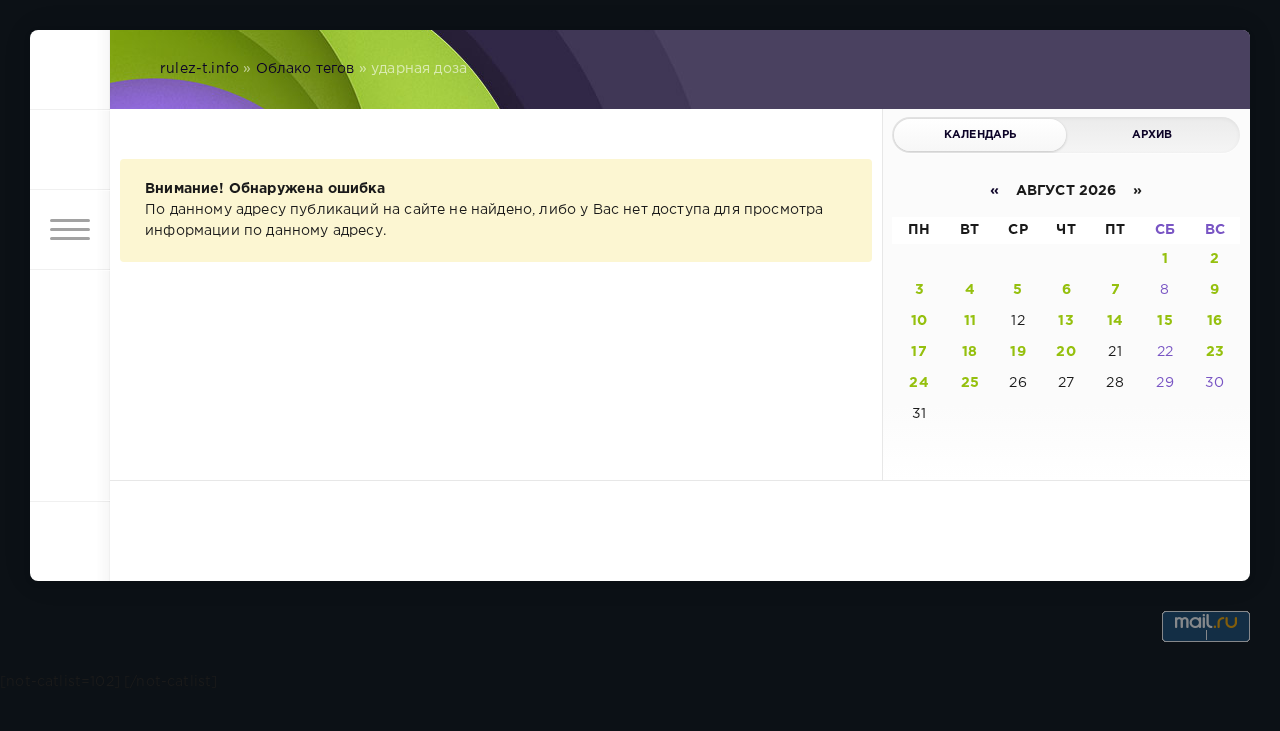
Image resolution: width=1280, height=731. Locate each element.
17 (918, 352)
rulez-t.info (199, 69)
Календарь (980, 135)
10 (919, 321)
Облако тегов (305, 69)
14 (1115, 321)
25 (970, 383)
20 (1065, 352)
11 (970, 321)
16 (1214, 321)
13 (1065, 321)
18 (969, 352)
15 (1164, 321)
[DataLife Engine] (70, 70)
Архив (1152, 135)
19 (1017, 352)
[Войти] (70, 150)
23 (1215, 352)
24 (918, 383)
